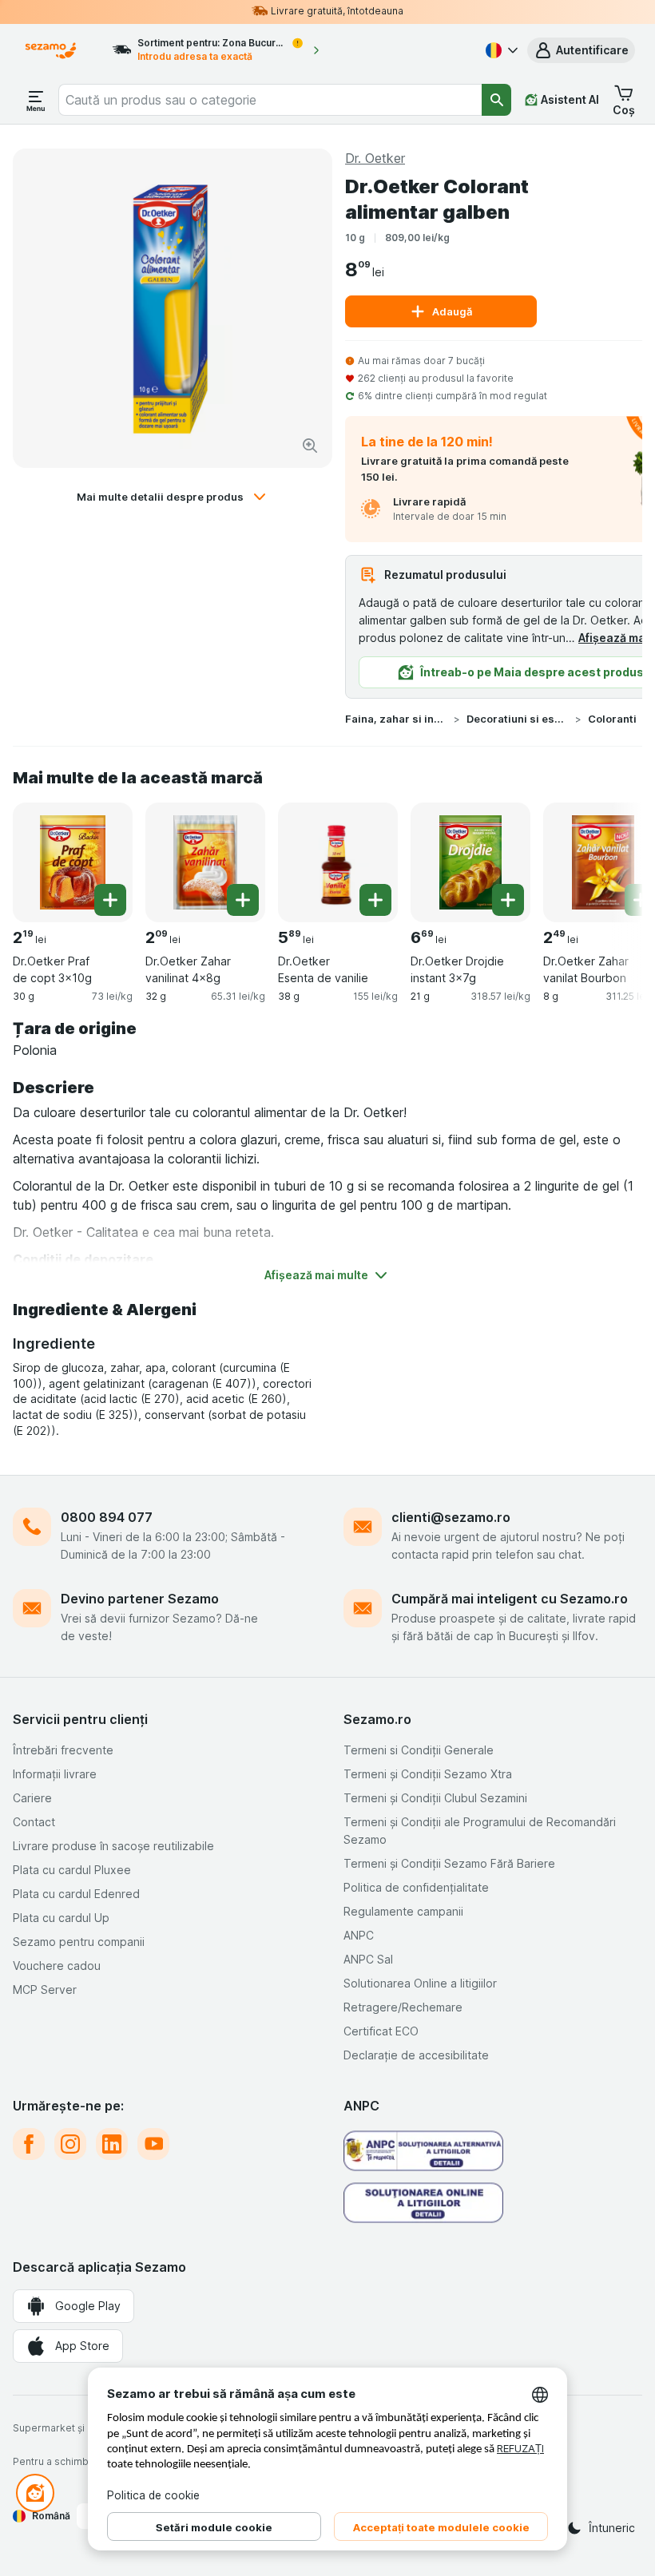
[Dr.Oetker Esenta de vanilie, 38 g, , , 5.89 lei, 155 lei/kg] (338, 862)
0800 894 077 (107, 1517)
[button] (581, 50)
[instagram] (70, 2144)
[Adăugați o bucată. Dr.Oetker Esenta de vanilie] (375, 900)
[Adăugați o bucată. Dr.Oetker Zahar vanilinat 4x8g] (243, 900)
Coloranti (612, 719)
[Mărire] (310, 446)
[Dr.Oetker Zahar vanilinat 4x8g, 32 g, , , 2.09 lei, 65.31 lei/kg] (205, 862)
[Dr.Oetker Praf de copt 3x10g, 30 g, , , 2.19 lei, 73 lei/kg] (73, 862)
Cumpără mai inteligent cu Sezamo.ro (510, 1599)
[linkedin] (112, 2144)
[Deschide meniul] (36, 100)
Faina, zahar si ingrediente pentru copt (396, 719)
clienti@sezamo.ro (451, 1517)
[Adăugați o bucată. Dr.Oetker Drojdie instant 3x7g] (508, 900)
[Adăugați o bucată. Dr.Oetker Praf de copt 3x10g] (110, 900)
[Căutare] (496, 100)
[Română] (500, 50)
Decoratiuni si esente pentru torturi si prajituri (518, 719)
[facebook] (29, 2144)
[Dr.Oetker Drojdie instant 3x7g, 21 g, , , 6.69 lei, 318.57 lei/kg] (470, 862)
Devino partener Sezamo (140, 1599)
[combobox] (270, 100)
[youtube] (153, 2144)
